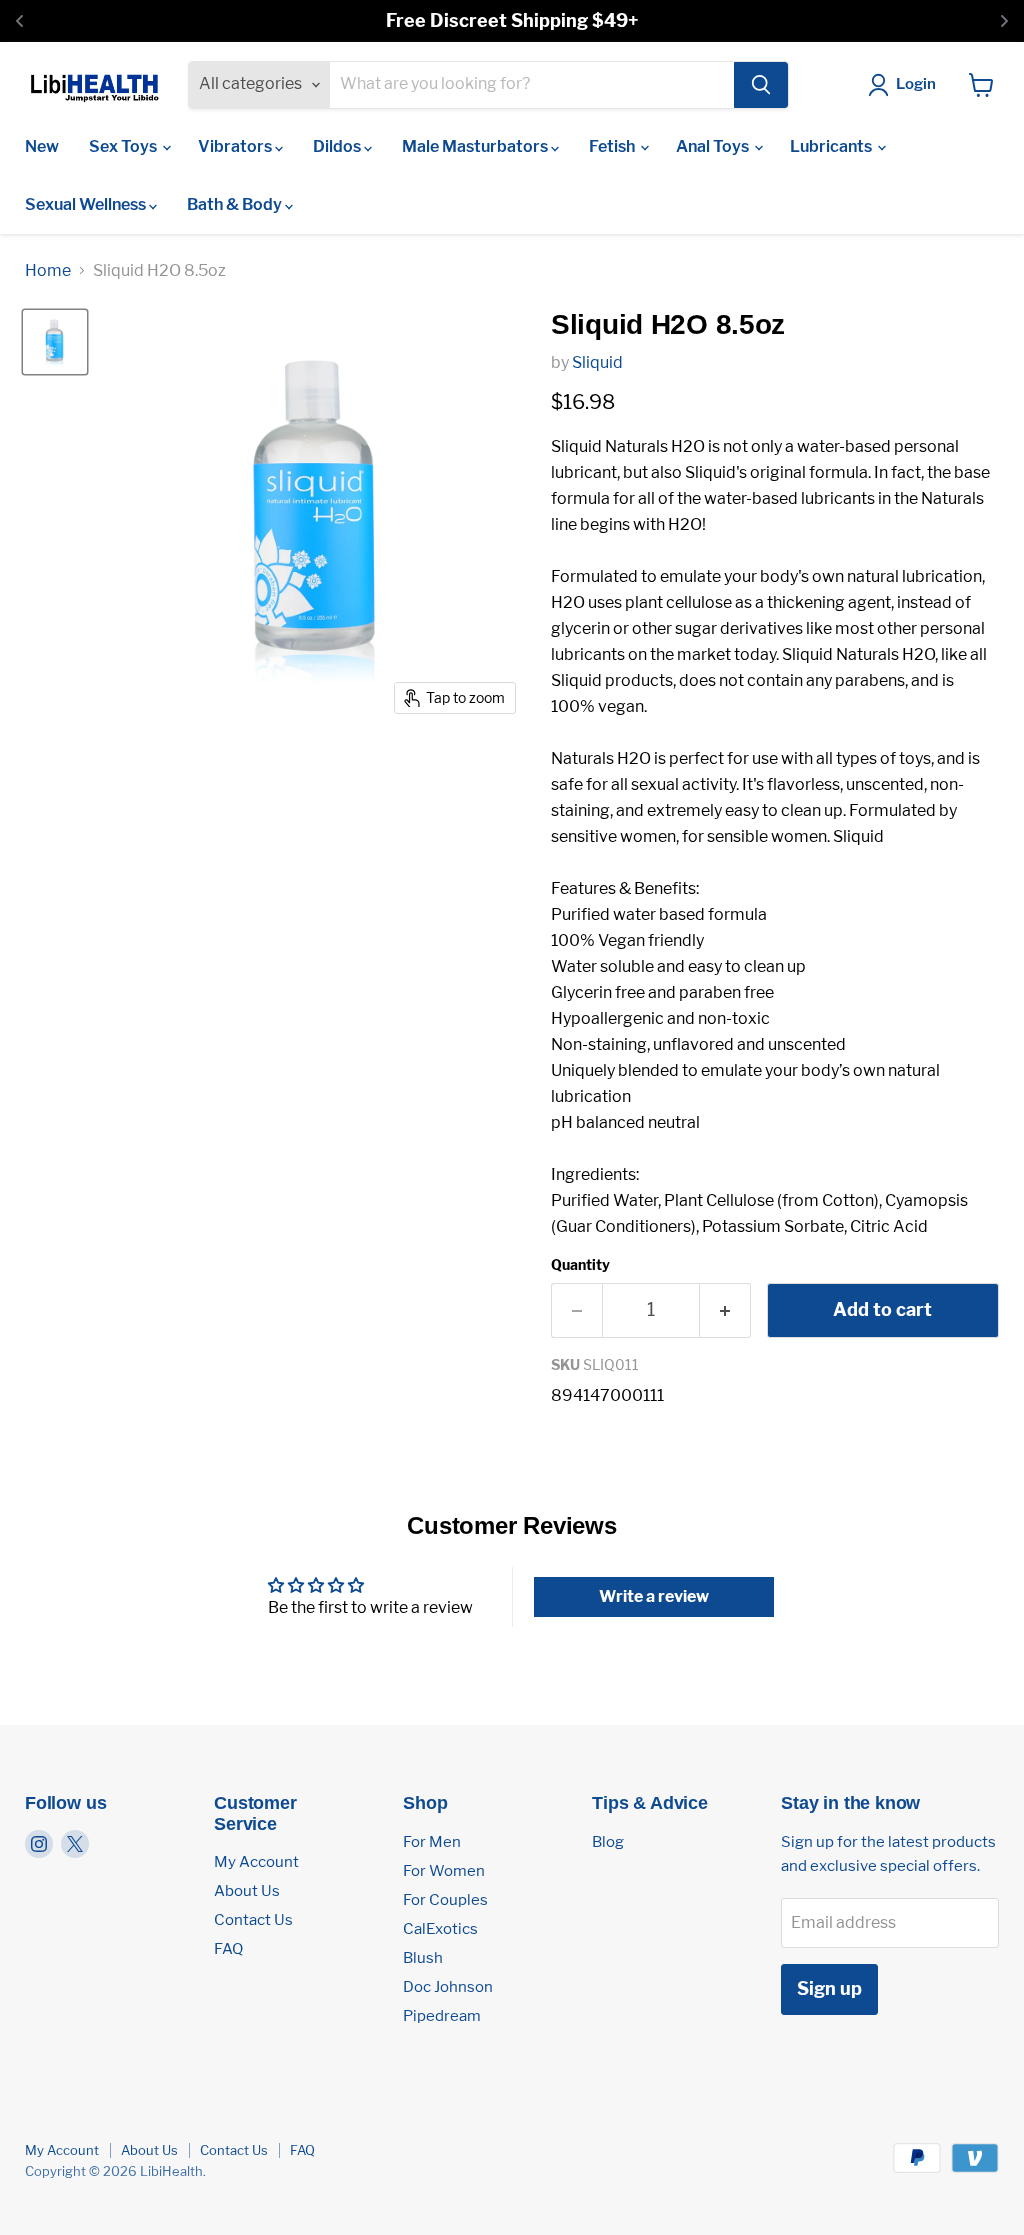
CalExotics (440, 1929)
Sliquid (597, 362)
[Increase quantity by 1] (725, 1310)
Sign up (829, 1988)
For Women (444, 1871)
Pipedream (442, 2016)
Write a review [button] (654, 1596)
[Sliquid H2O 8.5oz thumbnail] (55, 342)
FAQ (228, 1949)
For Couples (445, 1900)
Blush (423, 1958)
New (42, 146)
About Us (247, 1891)
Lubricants (832, 146)
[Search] (761, 85)
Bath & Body (236, 204)
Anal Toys (714, 146)
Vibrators (236, 146)
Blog (608, 1842)
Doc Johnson (448, 1987)
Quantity (580, 1265)
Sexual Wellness (87, 204)
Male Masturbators (476, 146)
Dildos (338, 146)
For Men (432, 1842)
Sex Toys (124, 146)
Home (48, 271)
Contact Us (253, 1920)
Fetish (613, 146)
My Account (256, 1862)
